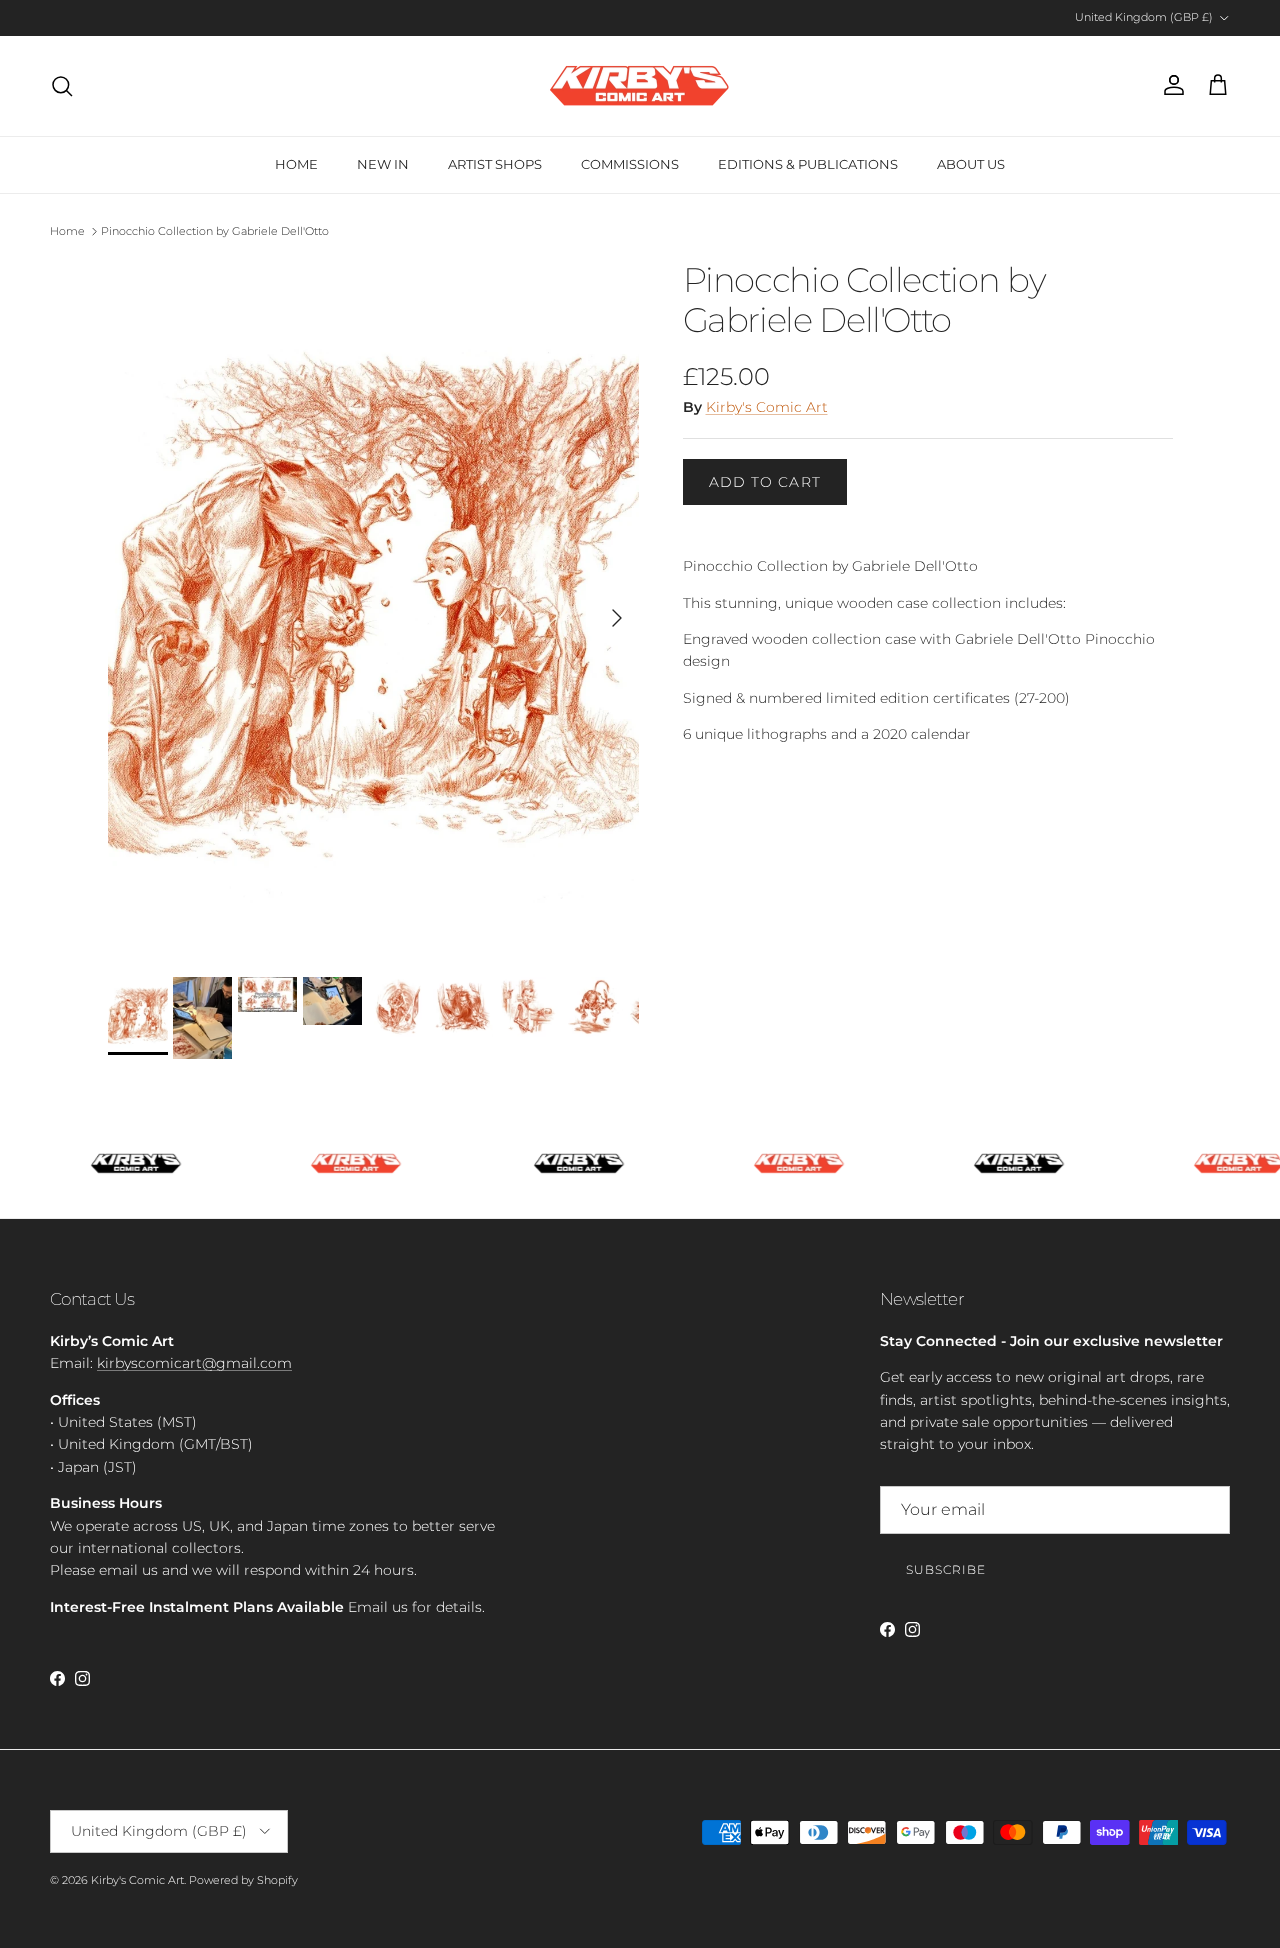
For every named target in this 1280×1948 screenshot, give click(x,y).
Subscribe (946, 1569)
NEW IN (383, 164)
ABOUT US (971, 164)
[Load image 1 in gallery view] (373, 608)
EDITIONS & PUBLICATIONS (808, 164)
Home (67, 231)
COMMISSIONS (630, 164)
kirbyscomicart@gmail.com (194, 1363)
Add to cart (765, 482)
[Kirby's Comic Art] (640, 86)
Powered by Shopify (243, 1880)
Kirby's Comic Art (767, 407)
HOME (296, 164)
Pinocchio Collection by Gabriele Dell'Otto (215, 231)
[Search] (62, 86)
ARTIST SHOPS (495, 164)
